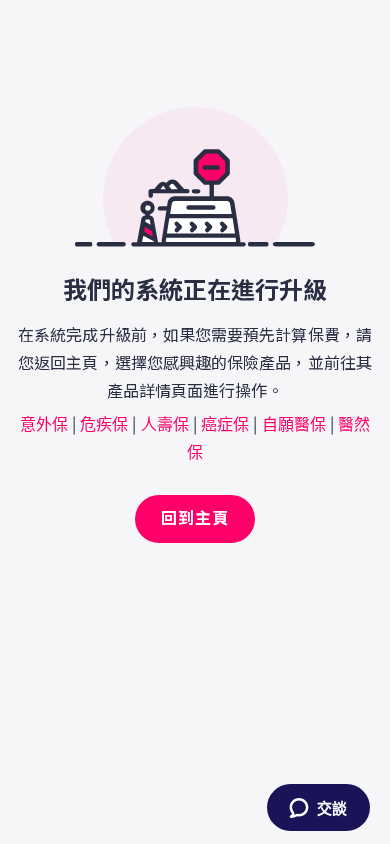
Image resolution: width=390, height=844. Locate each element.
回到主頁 (194, 518)
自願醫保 (294, 422)
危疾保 (104, 422)
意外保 (44, 422)
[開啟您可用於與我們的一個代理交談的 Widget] (318, 809)
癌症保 (225, 422)
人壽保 (165, 422)
